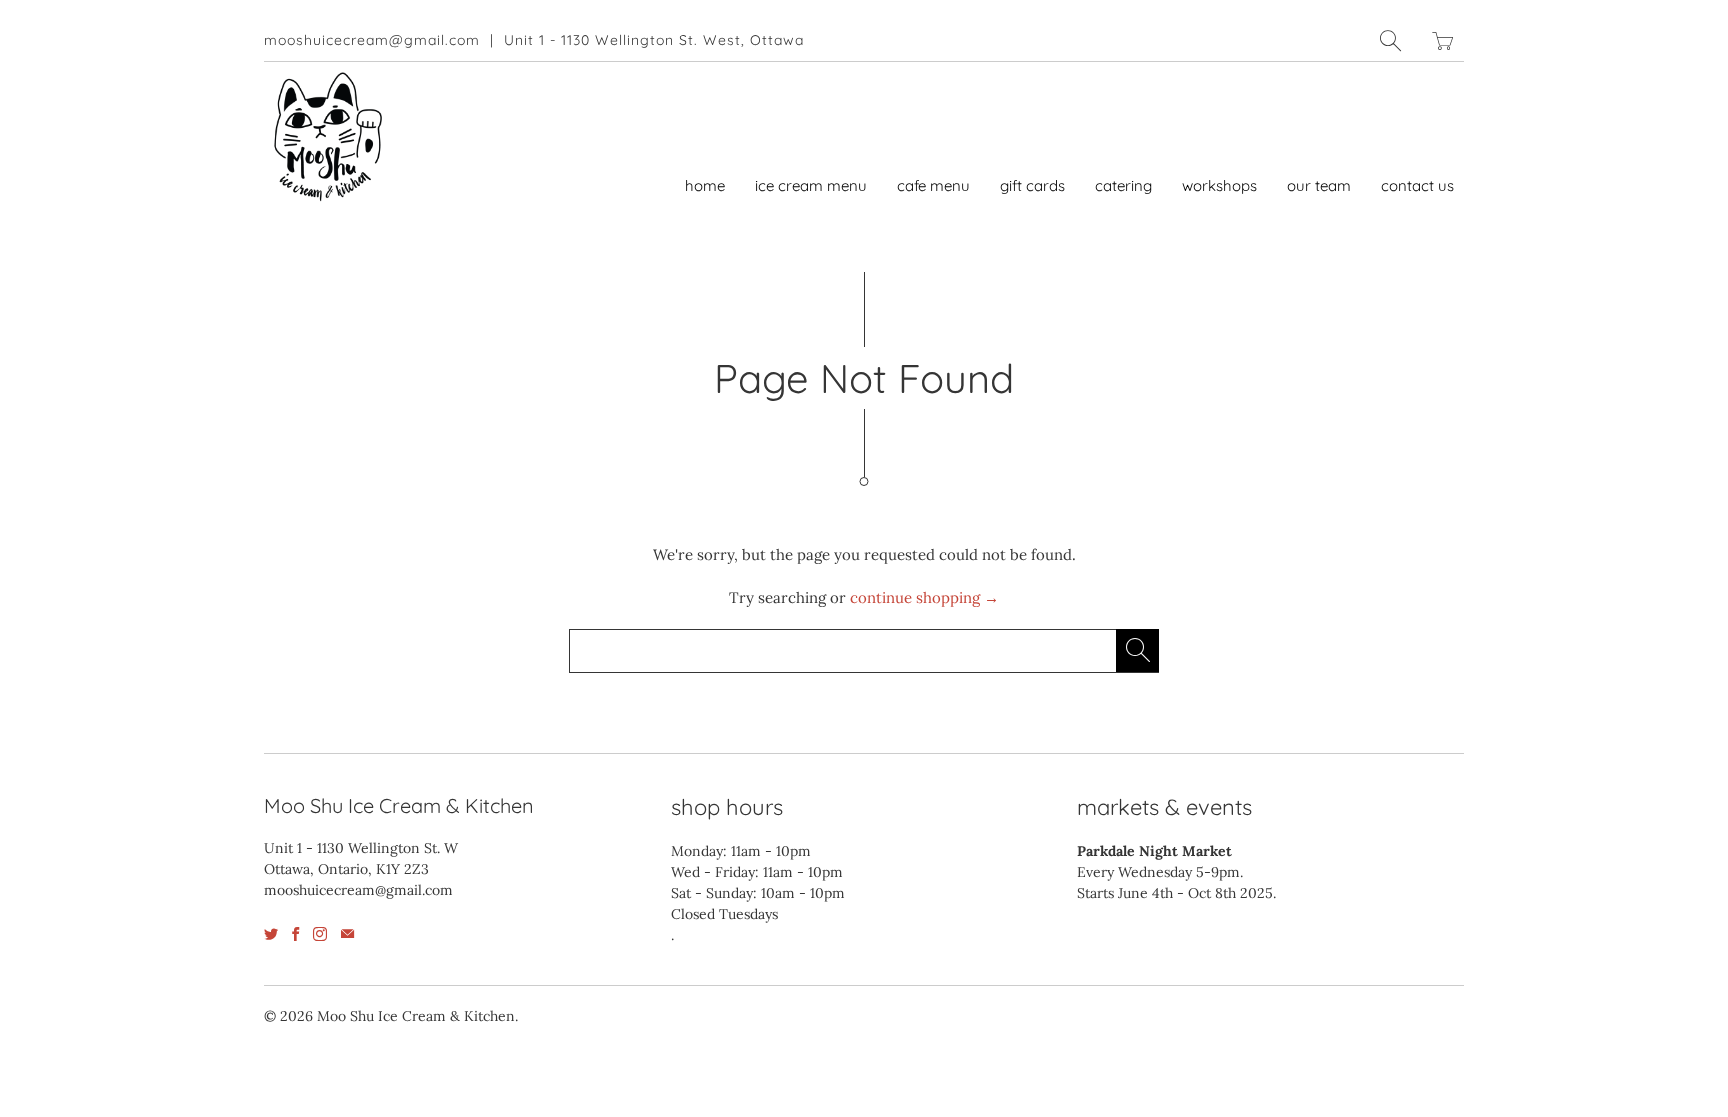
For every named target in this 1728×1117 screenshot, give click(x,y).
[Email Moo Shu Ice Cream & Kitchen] (347, 934)
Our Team (1319, 185)
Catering (1123, 185)
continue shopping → (924, 597)
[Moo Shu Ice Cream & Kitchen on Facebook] (295, 934)
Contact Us (1417, 185)
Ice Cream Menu (811, 185)
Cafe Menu (933, 185)
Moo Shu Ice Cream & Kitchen (416, 1016)
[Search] (1391, 40)
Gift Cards (1032, 185)
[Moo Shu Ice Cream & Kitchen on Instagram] (320, 934)
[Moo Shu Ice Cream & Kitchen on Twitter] (271, 934)
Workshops (1219, 185)
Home (705, 185)
